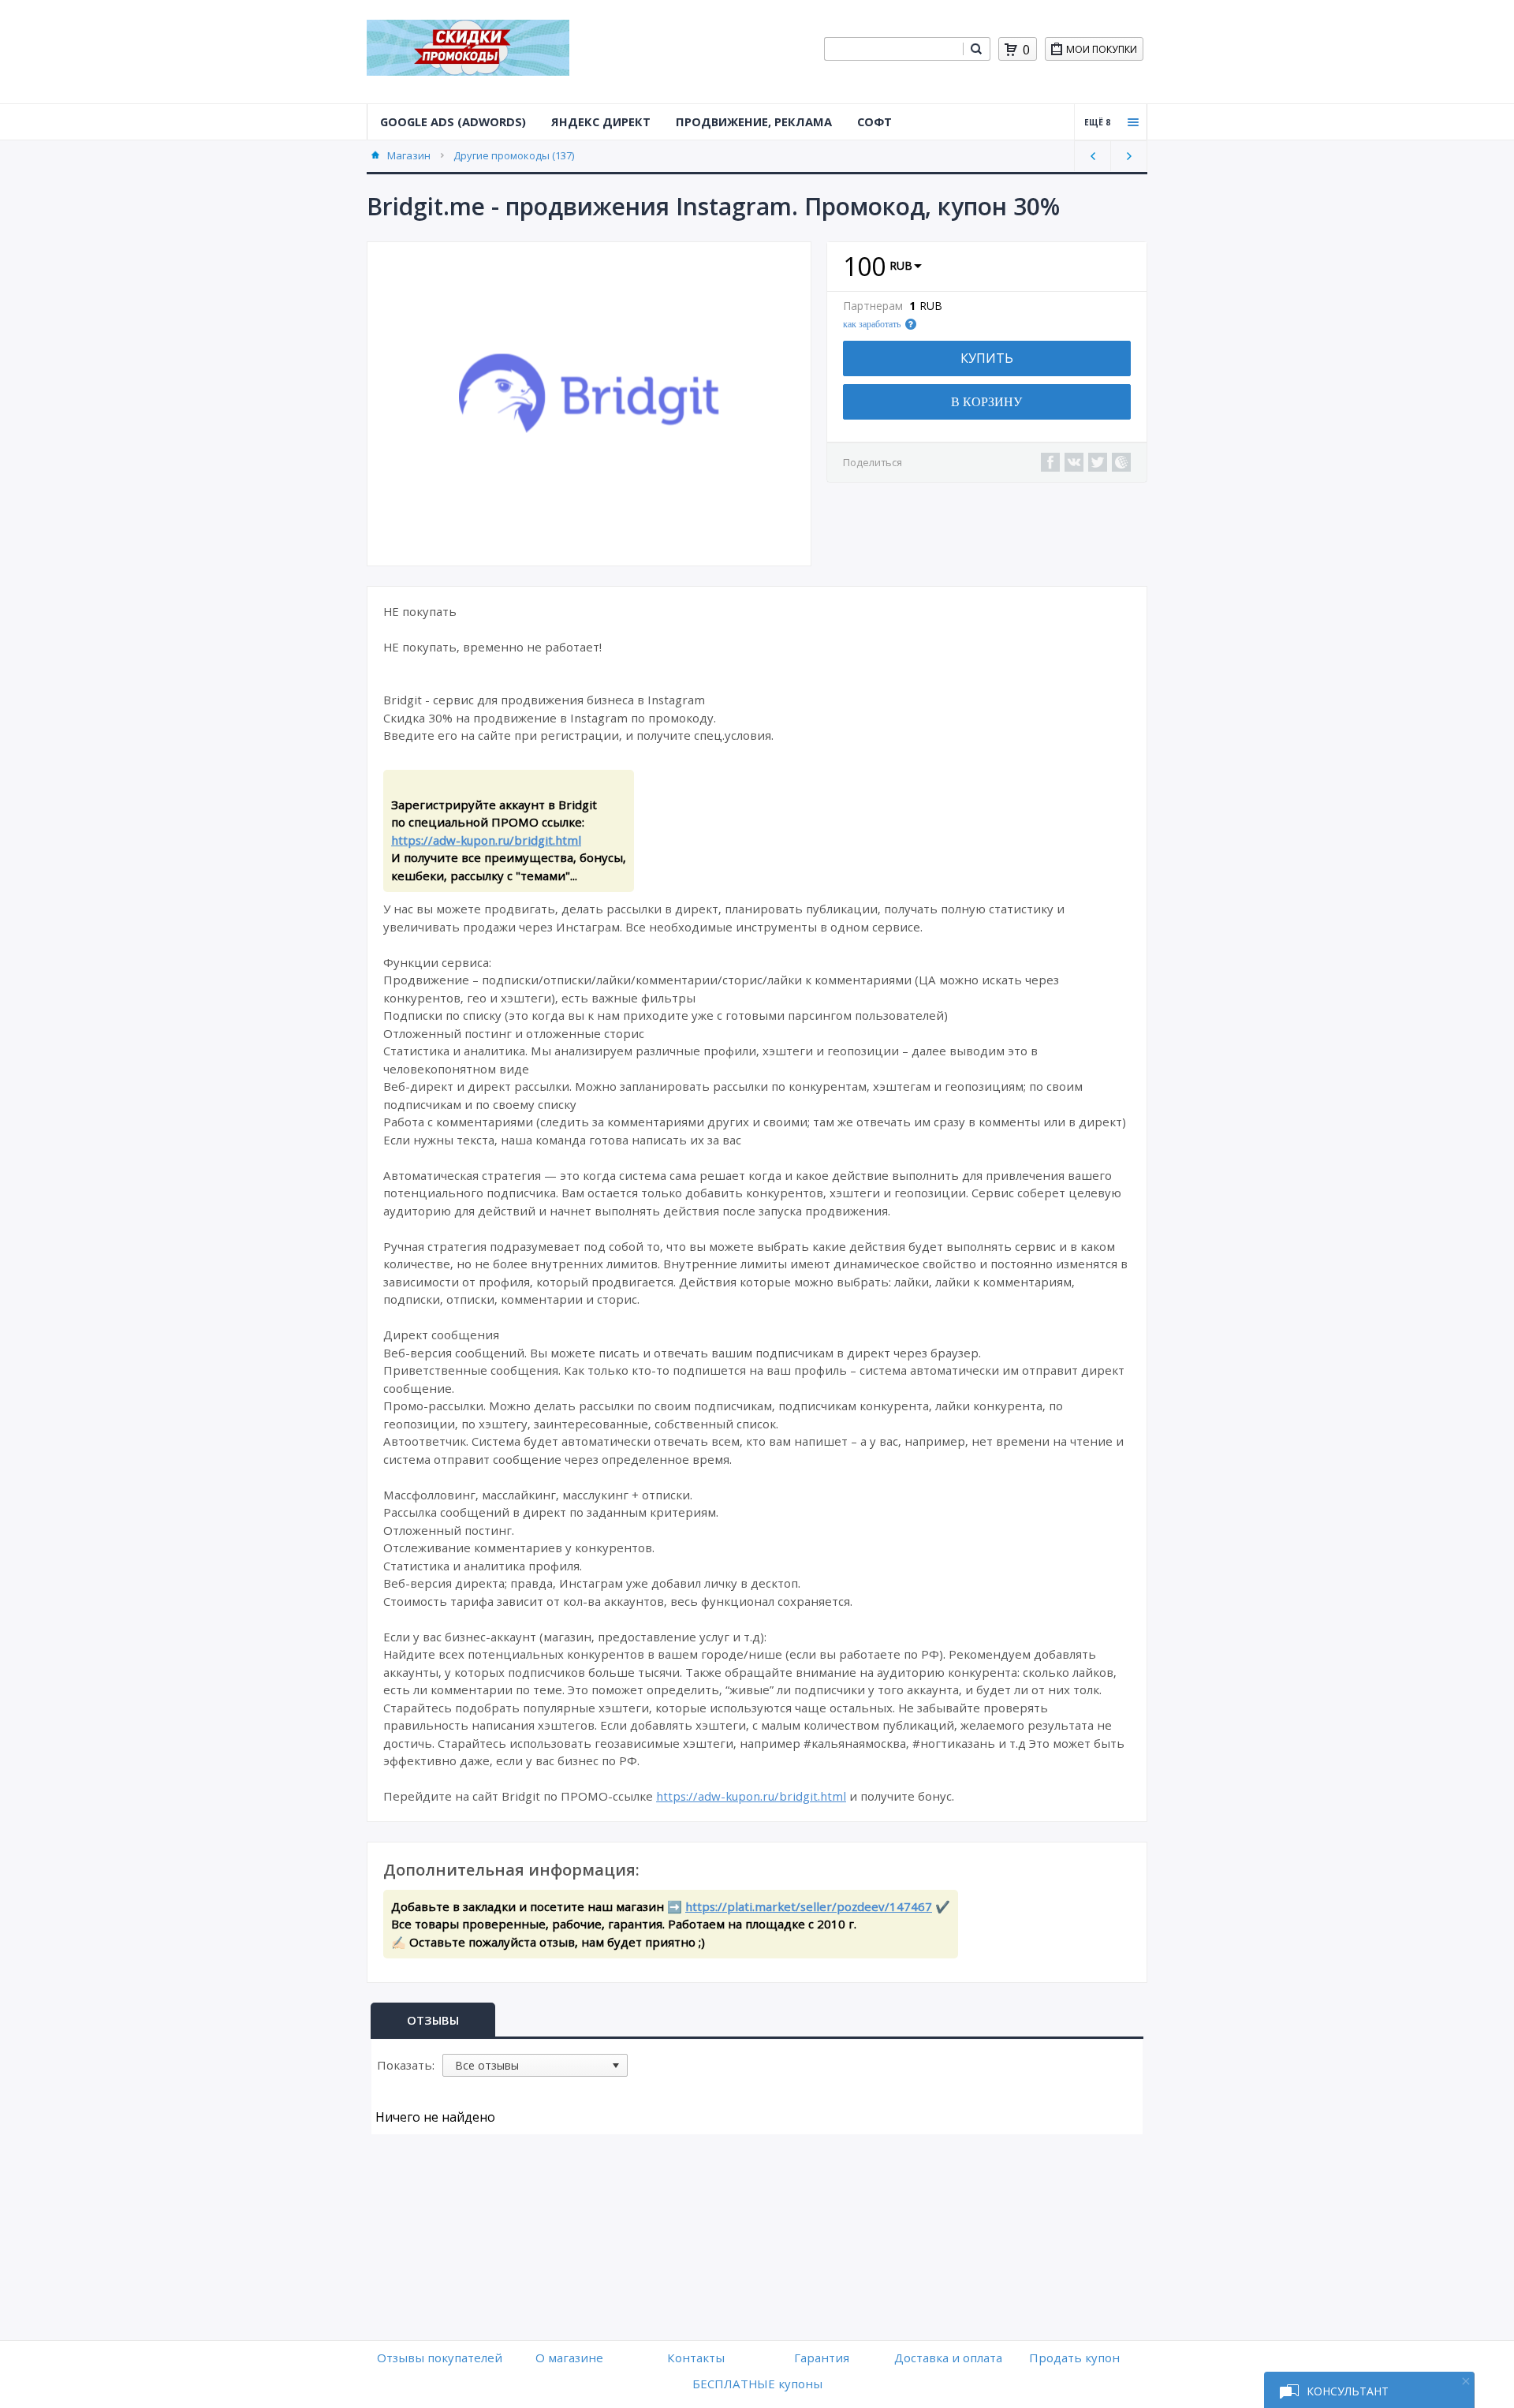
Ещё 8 (1097, 122)
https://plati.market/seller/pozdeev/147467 (809, 1906)
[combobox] (893, 49)
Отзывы (433, 2020)
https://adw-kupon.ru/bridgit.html (486, 840)
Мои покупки (1102, 49)
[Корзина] (1011, 50)
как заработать (872, 324)
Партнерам (873, 306)
